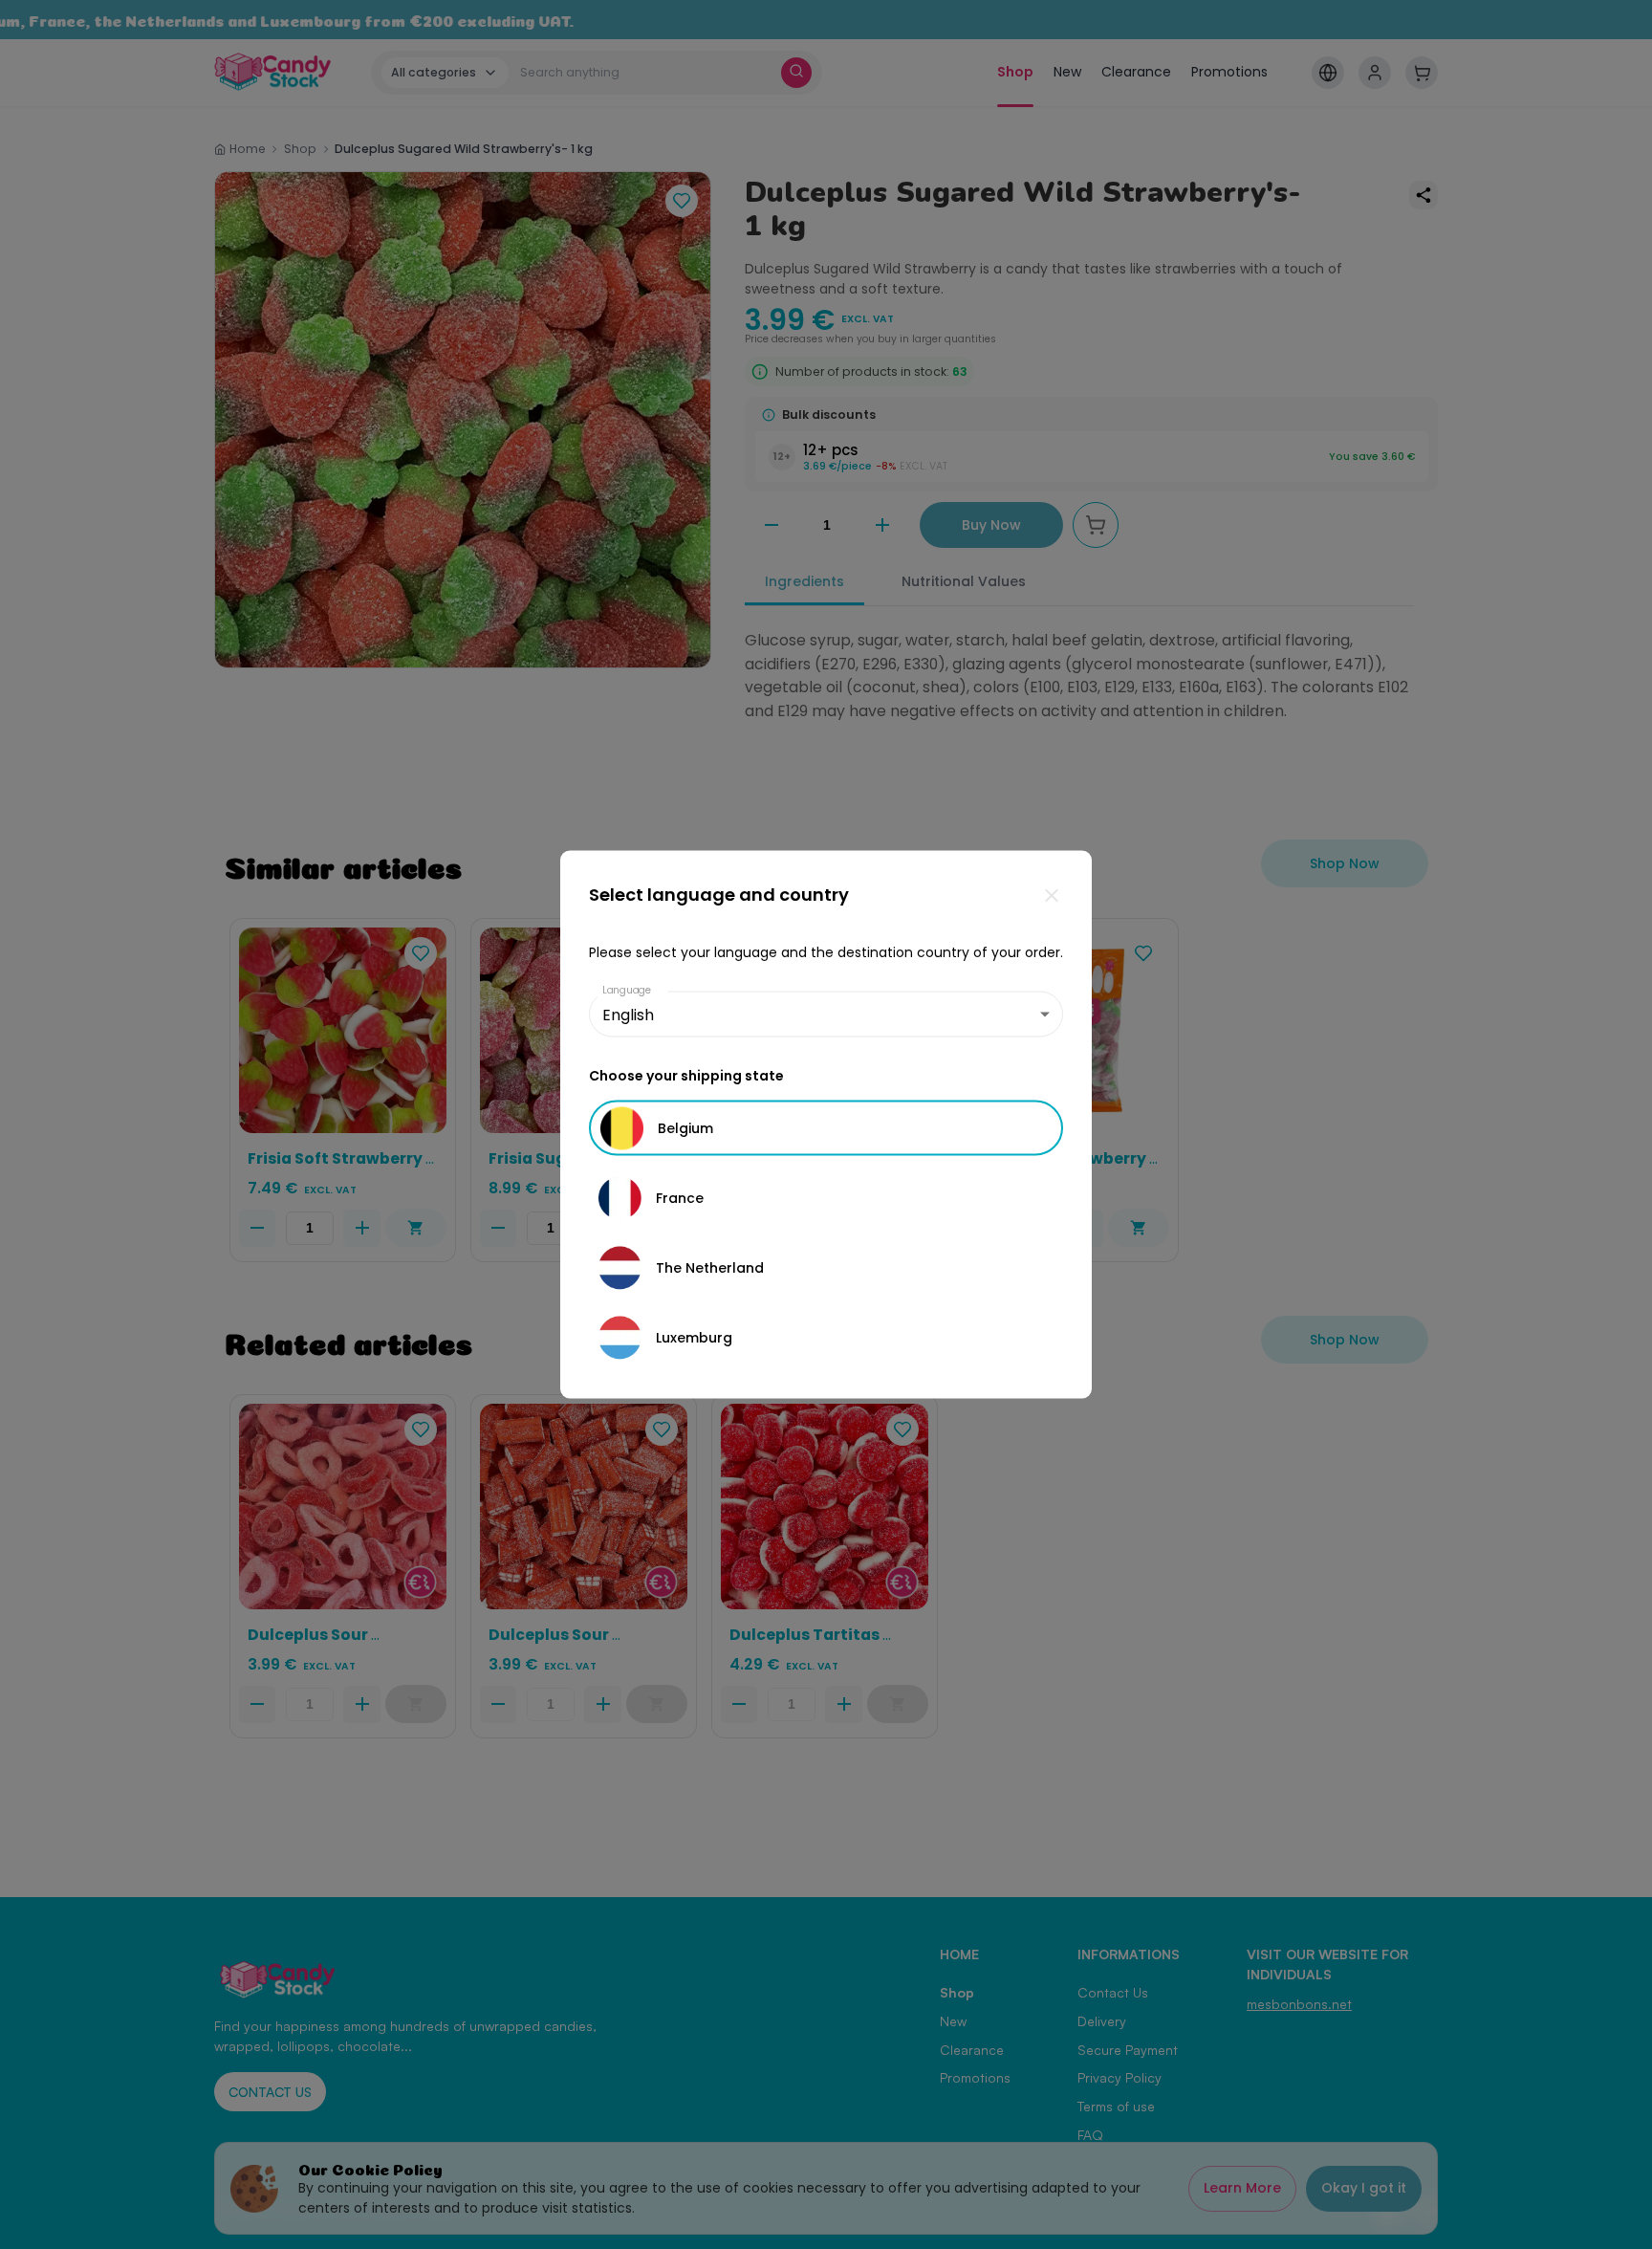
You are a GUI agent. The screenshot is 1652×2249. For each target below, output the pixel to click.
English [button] (628, 1014)
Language (627, 990)
